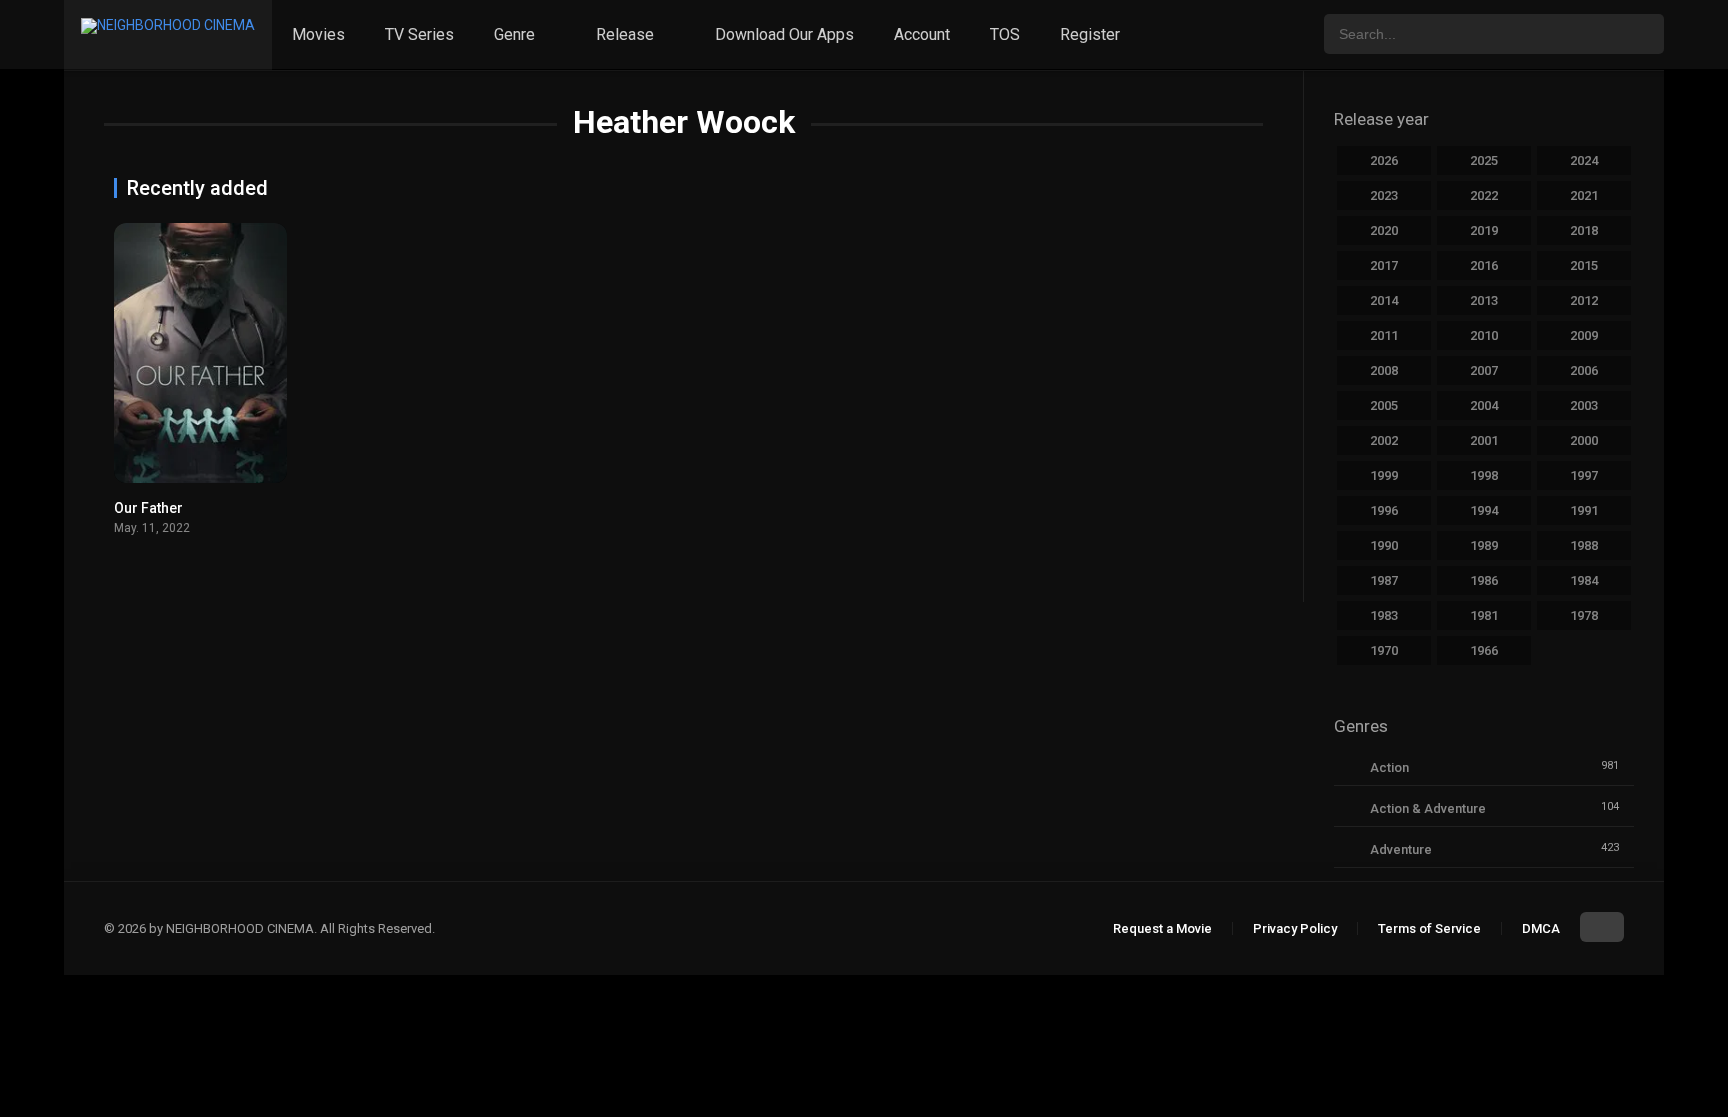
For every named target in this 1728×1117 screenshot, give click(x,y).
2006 (1584, 370)
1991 (1584, 510)
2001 (1484, 440)
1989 (1484, 545)
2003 (1584, 405)
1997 (1584, 475)
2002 (1384, 440)
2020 (1384, 230)
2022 (1484, 195)
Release (625, 34)
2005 (1384, 405)
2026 (1384, 160)
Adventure (1401, 849)
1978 (1584, 615)
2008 (1384, 370)
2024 (1584, 160)
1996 (1384, 510)
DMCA (1541, 928)
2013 (1484, 300)
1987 (1384, 580)
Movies (318, 34)
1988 (1584, 545)
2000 (1584, 440)
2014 (1384, 300)
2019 (1484, 230)
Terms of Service (1429, 928)
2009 (1584, 335)
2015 (1584, 265)
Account (922, 34)
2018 (1584, 230)
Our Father (148, 508)
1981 (1484, 615)
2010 (1484, 335)
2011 (1384, 335)
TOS (1005, 34)
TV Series (419, 34)
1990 (1384, 545)
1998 (1484, 475)
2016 (1484, 265)
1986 (1484, 580)
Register (1090, 34)
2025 (1484, 160)
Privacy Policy (1295, 928)
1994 (1484, 510)
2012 (1584, 300)
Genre (514, 34)
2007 (1484, 370)
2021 (1584, 195)
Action (1389, 767)
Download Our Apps (784, 34)
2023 (1384, 195)
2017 (1384, 265)
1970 (1384, 650)
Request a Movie (1162, 928)
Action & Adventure (1428, 808)
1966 (1484, 650)
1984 (1584, 580)
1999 (1384, 475)
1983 (1384, 615)
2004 (1484, 405)
